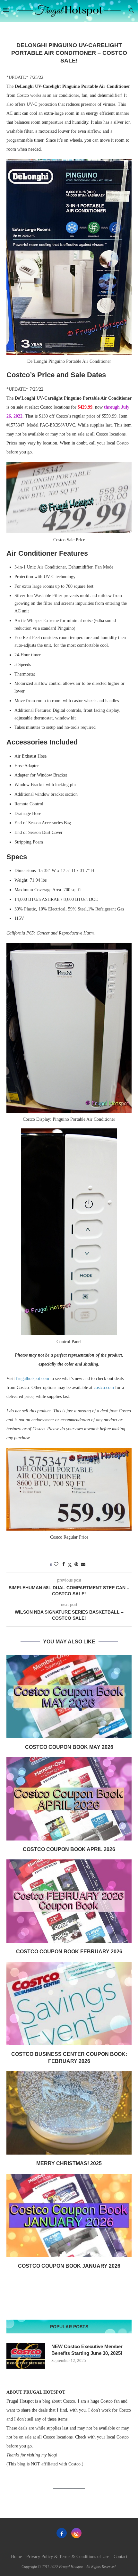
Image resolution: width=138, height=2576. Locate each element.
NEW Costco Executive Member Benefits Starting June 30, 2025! (87, 2350)
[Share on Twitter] (70, 1565)
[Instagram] (76, 2533)
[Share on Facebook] (64, 1565)
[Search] (132, 11)
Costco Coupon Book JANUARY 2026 (69, 2266)
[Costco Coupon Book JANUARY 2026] (69, 2215)
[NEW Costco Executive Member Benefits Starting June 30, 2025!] (26, 2356)
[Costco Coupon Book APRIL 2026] (69, 1799)
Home (16, 2557)
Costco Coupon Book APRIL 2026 (69, 1849)
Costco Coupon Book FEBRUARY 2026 (69, 1952)
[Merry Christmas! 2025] (69, 2113)
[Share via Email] (83, 1565)
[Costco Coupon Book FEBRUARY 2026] (69, 1901)
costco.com (104, 1388)
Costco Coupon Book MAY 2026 (69, 1747)
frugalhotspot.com (33, 1379)
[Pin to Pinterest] (76, 1565)
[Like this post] (56, 1565)
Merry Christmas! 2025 (69, 2163)
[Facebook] (62, 2533)
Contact (121, 2557)
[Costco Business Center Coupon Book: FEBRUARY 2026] (69, 2004)
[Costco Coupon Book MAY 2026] (69, 1697)
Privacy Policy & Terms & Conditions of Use (68, 2557)
